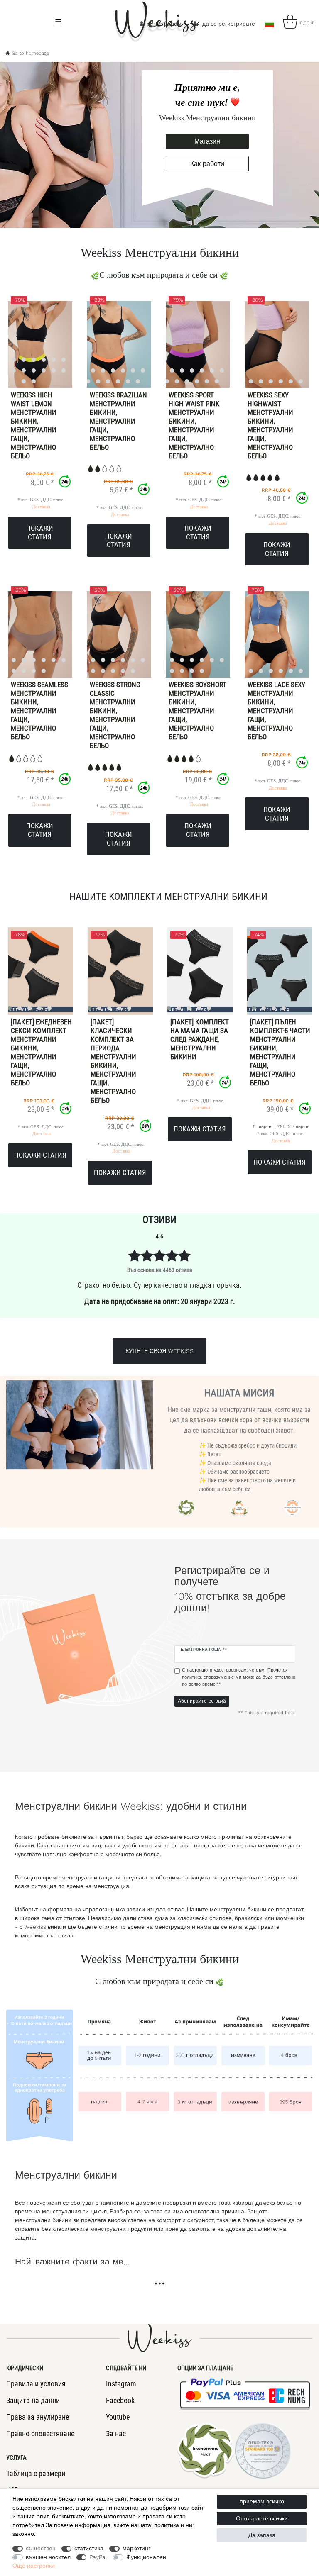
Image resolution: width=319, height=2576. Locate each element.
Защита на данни (33, 2400)
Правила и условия (36, 2384)
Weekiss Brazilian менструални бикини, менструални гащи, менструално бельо (118, 421)
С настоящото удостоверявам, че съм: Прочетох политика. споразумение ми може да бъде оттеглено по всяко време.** (239, 1677)
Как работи (207, 164)
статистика (89, 2548)
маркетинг (136, 2548)
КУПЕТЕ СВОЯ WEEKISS (159, 1351)
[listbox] (108, 344)
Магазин (207, 141)
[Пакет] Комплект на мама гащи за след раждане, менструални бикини (200, 1039)
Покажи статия (40, 533)
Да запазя (262, 2535)
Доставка (41, 507)
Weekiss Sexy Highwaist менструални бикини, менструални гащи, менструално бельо (270, 425)
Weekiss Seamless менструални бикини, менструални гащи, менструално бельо (39, 711)
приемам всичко (262, 2501)
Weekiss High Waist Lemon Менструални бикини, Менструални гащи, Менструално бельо (34, 425)
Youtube (118, 2417)
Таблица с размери (36, 2473)
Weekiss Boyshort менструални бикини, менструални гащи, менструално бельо (198, 711)
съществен (41, 2548)
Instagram (121, 2384)
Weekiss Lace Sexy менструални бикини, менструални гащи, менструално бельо (276, 711)
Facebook (120, 2400)
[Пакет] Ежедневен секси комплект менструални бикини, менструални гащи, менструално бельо (41, 1052)
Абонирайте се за (199, 1701)
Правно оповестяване (40, 2433)
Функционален (146, 2557)
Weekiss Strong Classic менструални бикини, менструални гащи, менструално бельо (115, 715)
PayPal (98, 2557)
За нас (116, 2433)
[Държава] (269, 22)
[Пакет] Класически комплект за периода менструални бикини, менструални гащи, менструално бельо (113, 1061)
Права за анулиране (38, 2417)
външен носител (48, 2557)
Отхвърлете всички (262, 2518)
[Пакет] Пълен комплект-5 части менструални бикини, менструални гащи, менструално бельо (280, 1052)
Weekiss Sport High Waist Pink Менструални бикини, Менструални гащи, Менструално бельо (194, 425)
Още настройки (34, 2566)
